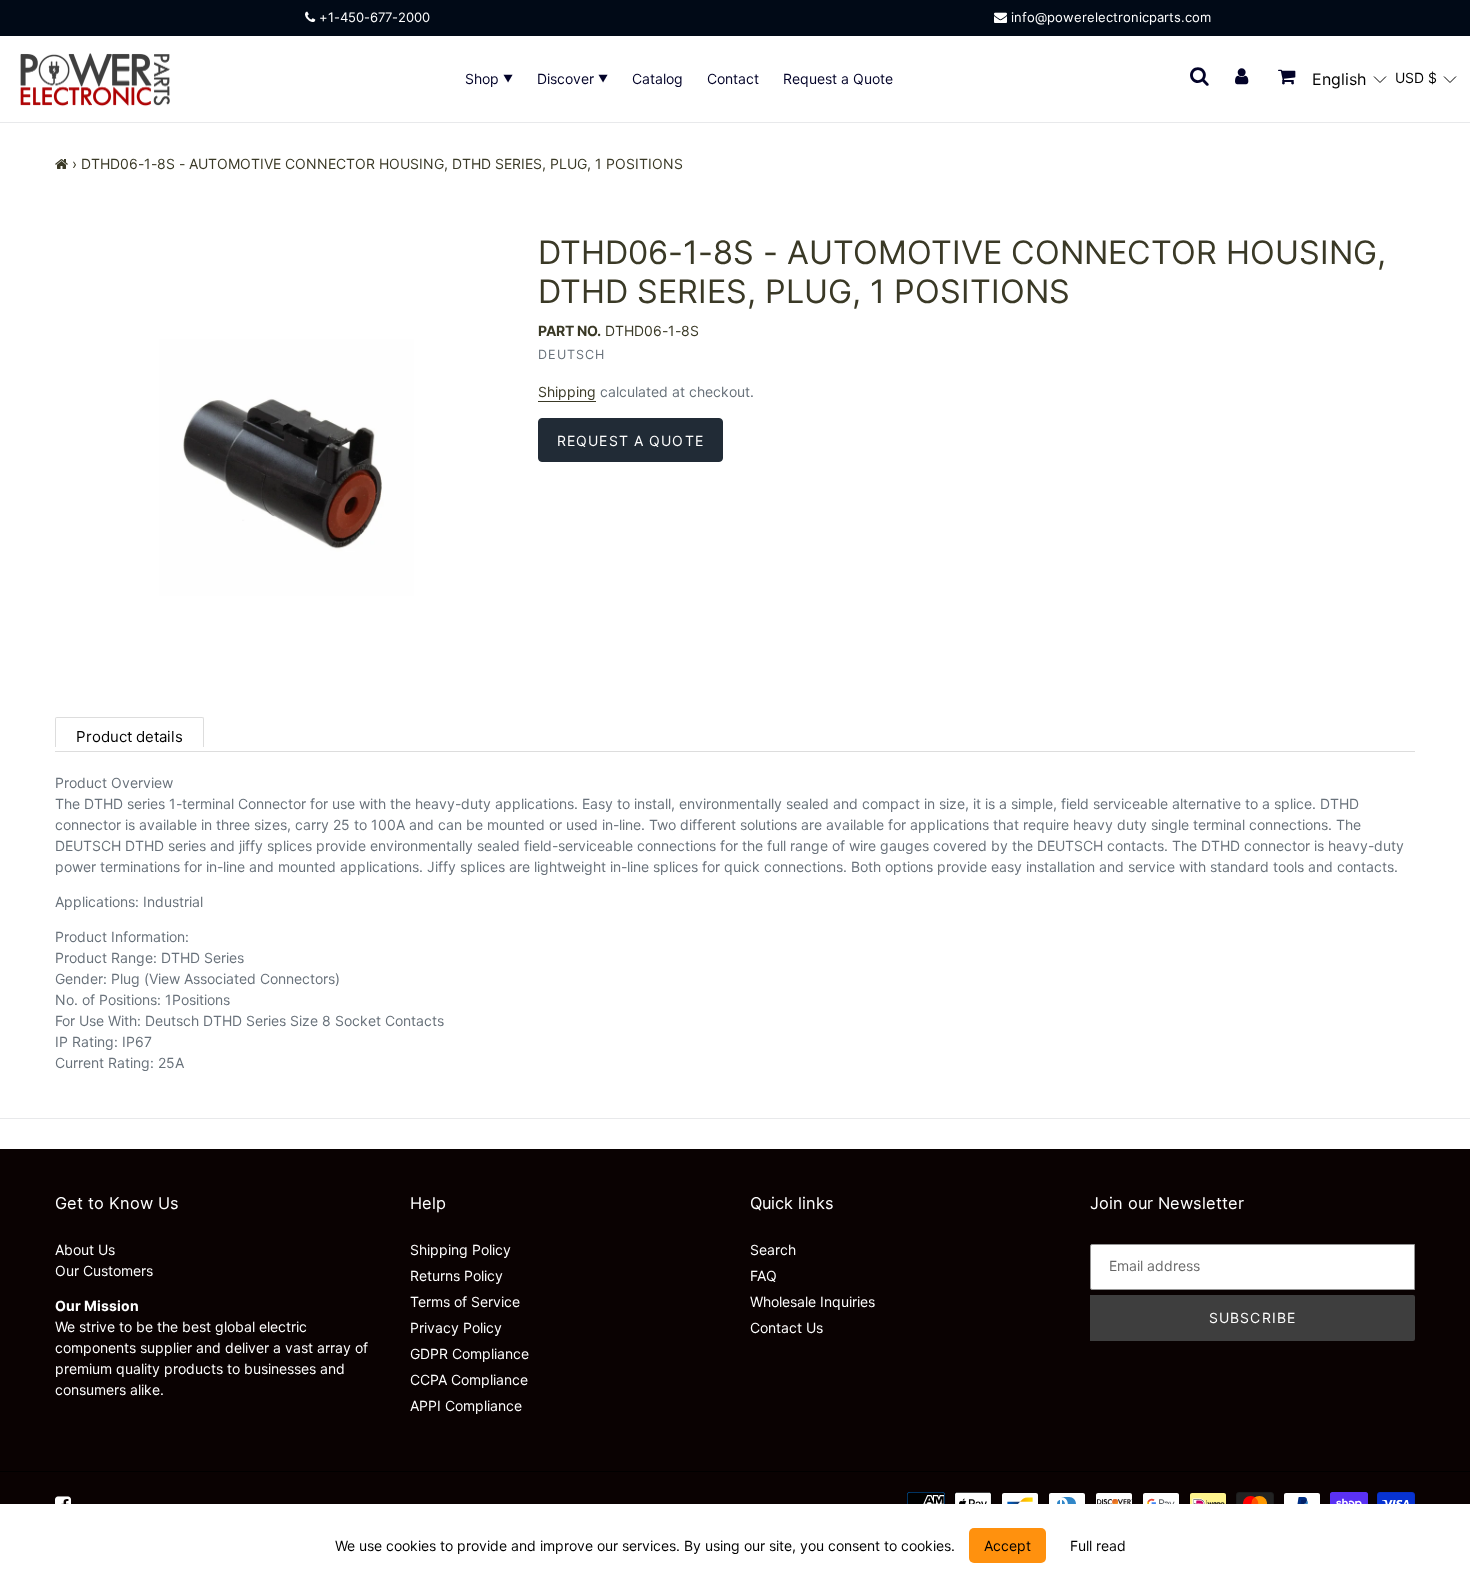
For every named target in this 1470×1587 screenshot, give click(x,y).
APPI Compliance (466, 1405)
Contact (733, 78)
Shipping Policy (460, 1249)
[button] (1349, 79)
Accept (1007, 1545)
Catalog (657, 78)
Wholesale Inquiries (812, 1301)
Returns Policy (456, 1275)
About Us (85, 1249)
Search (773, 1249)
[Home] (61, 163)
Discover (567, 78)
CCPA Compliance (469, 1379)
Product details (129, 736)
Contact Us (786, 1327)
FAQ (763, 1275)
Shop (484, 78)
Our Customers (104, 1270)
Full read (1098, 1545)
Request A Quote (630, 440)
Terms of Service (465, 1301)
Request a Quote (838, 78)
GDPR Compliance (469, 1353)
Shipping (567, 391)
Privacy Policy (456, 1327)
